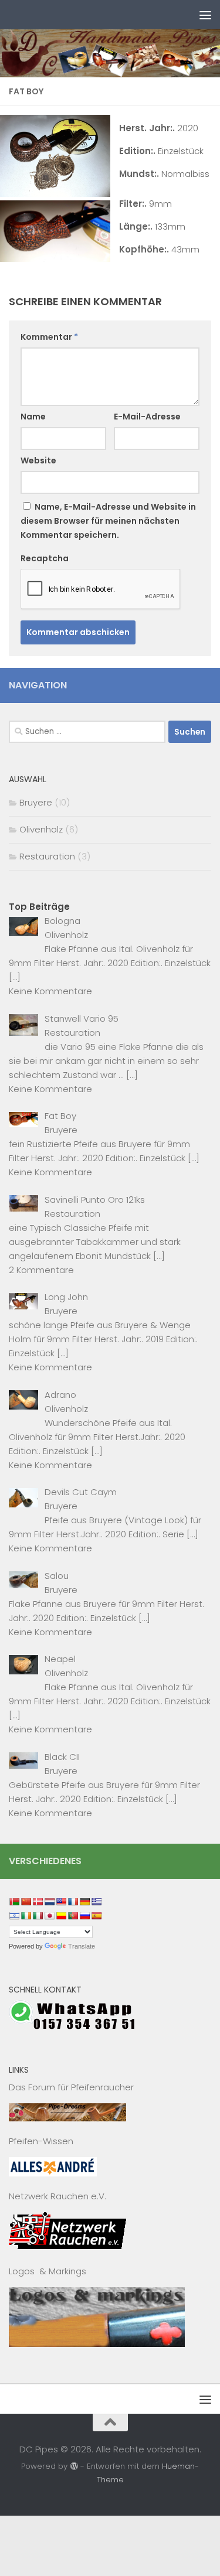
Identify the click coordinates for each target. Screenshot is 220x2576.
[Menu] (205, 15)
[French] (73, 1902)
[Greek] (96, 1902)
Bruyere (36, 802)
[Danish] (38, 1902)
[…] (15, 977)
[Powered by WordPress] (74, 2466)
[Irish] (26, 1916)
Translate (82, 1946)
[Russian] (84, 1916)
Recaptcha (45, 558)
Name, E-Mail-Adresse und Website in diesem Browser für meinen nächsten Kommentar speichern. (108, 521)
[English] (61, 1902)
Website (38, 460)
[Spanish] (96, 1916)
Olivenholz (41, 829)
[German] (84, 1902)
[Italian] (38, 1916)
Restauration (47, 856)
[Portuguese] (73, 1916)
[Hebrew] (14, 1916)
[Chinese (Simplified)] (26, 1902)
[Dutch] (49, 1902)
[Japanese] (49, 1916)
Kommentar (49, 337)
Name (33, 417)
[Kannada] (61, 1916)
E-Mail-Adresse (147, 417)
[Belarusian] (14, 1902)
